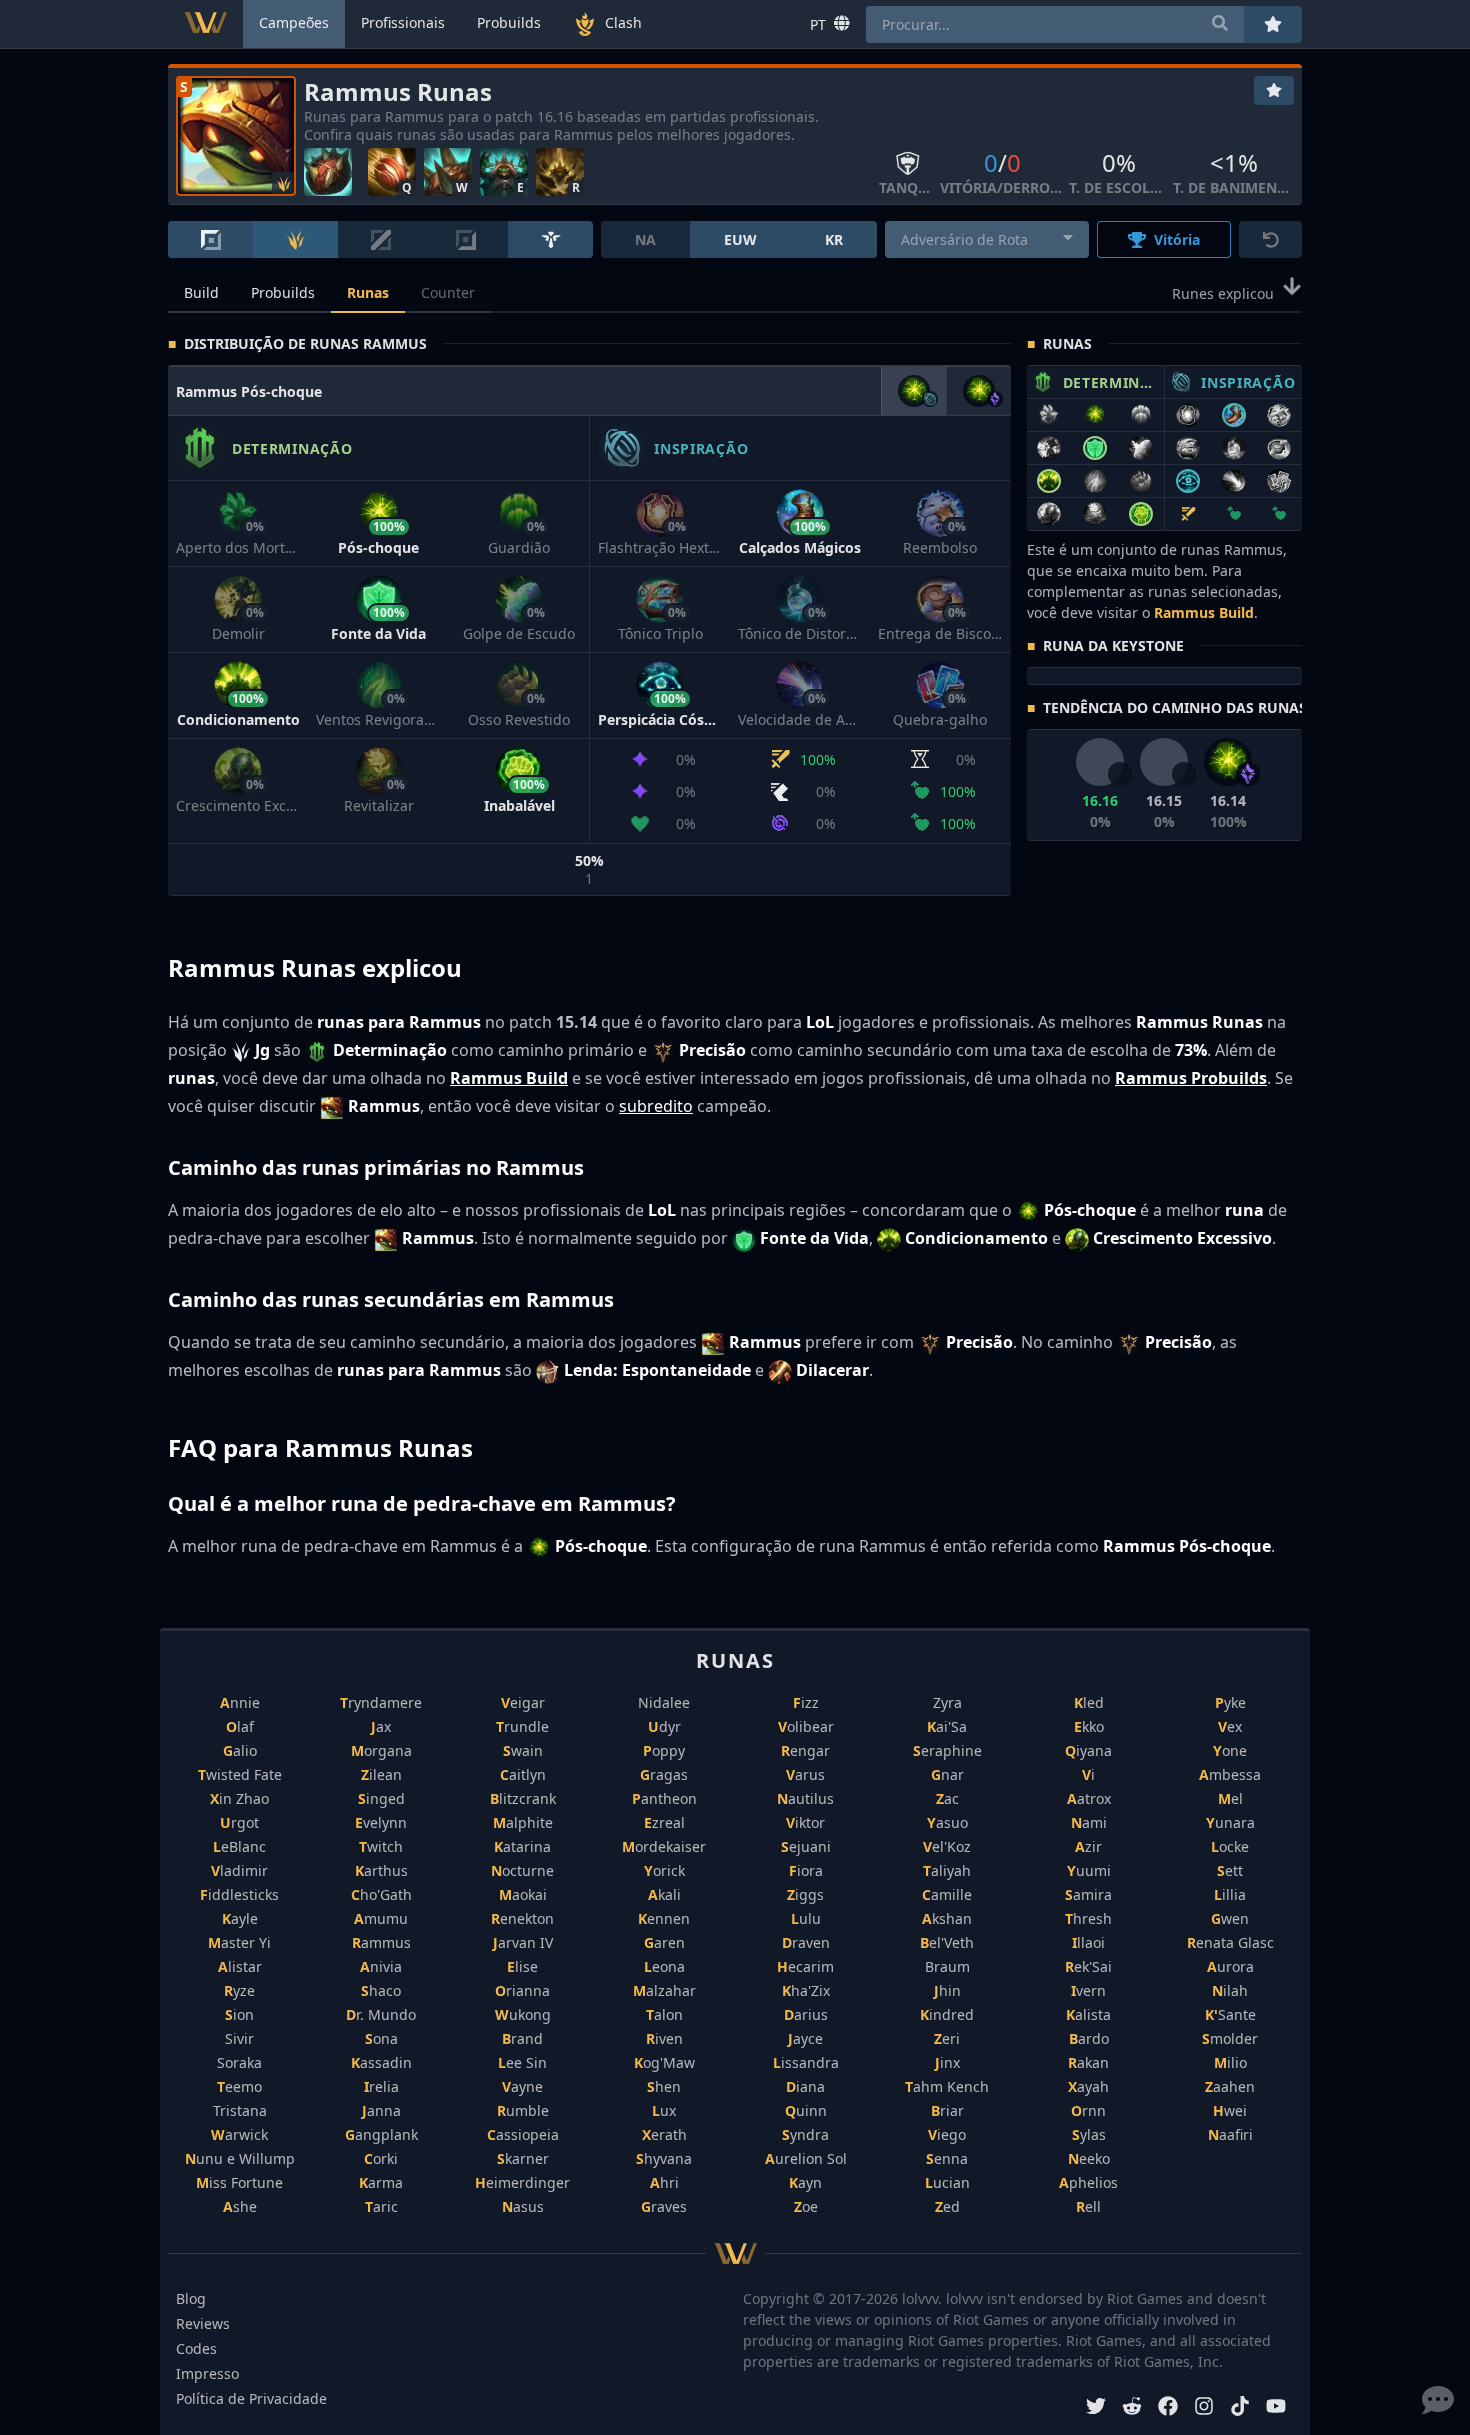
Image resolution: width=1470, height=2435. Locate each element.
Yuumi (1089, 1870)
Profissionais (403, 22)
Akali (664, 1894)
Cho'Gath (381, 1894)
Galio (240, 1750)
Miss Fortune (239, 2182)
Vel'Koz (947, 1846)
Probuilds (283, 292)
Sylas (1089, 2134)
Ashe (240, 2206)
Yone (1230, 1750)
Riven (664, 2038)
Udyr (664, 1726)
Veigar (523, 1702)
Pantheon (664, 1798)
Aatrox (1089, 1798)
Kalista (1088, 2014)
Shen (664, 2086)
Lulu (806, 1918)
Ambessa (1230, 1774)
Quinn (806, 2110)
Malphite (523, 1822)
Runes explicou (1223, 293)
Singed (381, 1798)
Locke (1230, 1846)
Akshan (947, 1918)
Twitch (381, 1846)
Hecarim (805, 1966)
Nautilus (805, 1798)
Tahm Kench (947, 2086)
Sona (381, 2038)
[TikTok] (1240, 2408)
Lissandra (806, 2062)
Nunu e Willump (240, 2158)
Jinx (947, 2062)
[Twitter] (1096, 2408)
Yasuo (947, 1822)
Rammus (381, 1942)
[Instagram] (1204, 2408)
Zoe (806, 2206)
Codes (196, 2348)
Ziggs (805, 1894)
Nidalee (664, 1702)
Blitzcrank (523, 1798)
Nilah (1230, 1990)
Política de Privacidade (251, 2398)
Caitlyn (523, 1774)
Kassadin (381, 2062)
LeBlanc (239, 1846)
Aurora (1230, 1966)
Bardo (1089, 2038)
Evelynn (381, 1822)
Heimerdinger (522, 2182)
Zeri (947, 2038)
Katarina (522, 1846)
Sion (239, 2014)
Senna (947, 2158)
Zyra (947, 1702)
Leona (664, 1966)
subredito (656, 1106)
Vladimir (239, 1870)
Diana (805, 2086)
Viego (947, 2134)
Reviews (203, 2323)
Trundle (522, 1726)
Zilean (381, 1774)
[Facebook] (1168, 2408)
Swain (523, 1750)
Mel (1230, 1798)
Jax (381, 1726)
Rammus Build (1204, 612)
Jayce (805, 2038)
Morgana (381, 1750)
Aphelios (1088, 2182)
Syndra (805, 2134)
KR (834, 239)
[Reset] (1270, 239)
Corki (381, 2158)
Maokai (523, 1894)
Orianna (522, 1990)
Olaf (240, 1726)
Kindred (947, 2014)
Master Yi (239, 1942)
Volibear (806, 1726)
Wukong (523, 2014)
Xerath (664, 2134)
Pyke (1230, 1702)
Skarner (523, 2158)
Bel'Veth (947, 1942)
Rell (1088, 2206)
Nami (1089, 1822)
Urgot (239, 1822)
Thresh (1088, 1918)
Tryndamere (381, 1702)
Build (201, 292)
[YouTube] (1276, 2408)
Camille (947, 1894)
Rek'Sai (1088, 1966)
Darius (806, 2014)
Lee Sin (522, 2062)
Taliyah (947, 1870)
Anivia (381, 1966)
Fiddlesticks (239, 1894)
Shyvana (664, 2158)
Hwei (1230, 2110)
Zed (947, 2206)
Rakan (1088, 2062)
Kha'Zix (806, 1990)
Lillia (1230, 1894)
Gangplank (381, 2134)
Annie (240, 1702)
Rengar (805, 1750)
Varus (805, 1774)
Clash (623, 22)
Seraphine (947, 1750)
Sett (1230, 1870)
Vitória (1177, 239)
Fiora (806, 1870)
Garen (664, 1942)
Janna (381, 2110)
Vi (1088, 1774)
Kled (1089, 1702)
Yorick (664, 1870)
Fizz (806, 1702)
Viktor (805, 1822)
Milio (1230, 2062)
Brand (522, 2038)
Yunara (1230, 1822)
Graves (664, 2206)
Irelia (381, 2086)
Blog (191, 2298)
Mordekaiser (664, 1846)
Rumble (523, 2110)
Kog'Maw (664, 2062)
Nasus (523, 2206)
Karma (381, 2182)
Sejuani (806, 1846)
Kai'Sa (947, 1726)
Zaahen (1230, 2086)
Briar (947, 2110)
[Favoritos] (1274, 90)
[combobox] (987, 239)
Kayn (805, 2182)
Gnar (947, 1774)
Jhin (947, 1990)
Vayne (522, 2086)
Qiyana (1088, 1750)
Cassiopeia (523, 2134)
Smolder (1230, 2038)
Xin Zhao (239, 1798)
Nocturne (522, 1870)
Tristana (240, 2110)
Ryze (239, 1990)
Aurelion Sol (806, 2158)
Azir (1088, 1846)
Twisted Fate (240, 1774)
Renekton (522, 1918)
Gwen (1230, 1918)
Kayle (240, 1918)
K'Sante (1230, 2014)
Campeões (294, 22)
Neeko (1089, 2158)
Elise (522, 1966)
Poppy (664, 1750)
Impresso (207, 2373)
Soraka (239, 2062)
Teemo (239, 2086)
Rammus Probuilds (1191, 1078)
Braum (947, 1966)
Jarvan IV (523, 1942)
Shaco (381, 1990)
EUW (740, 239)
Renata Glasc (1230, 1942)
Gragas (664, 1774)
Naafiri (1230, 2134)
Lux (664, 2110)
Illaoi (1088, 1942)
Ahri (664, 2182)
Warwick (239, 2134)
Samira (1088, 1894)
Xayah (1088, 2086)
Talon (664, 2014)
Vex (1230, 1726)
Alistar (240, 1966)
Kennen (664, 1918)
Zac (947, 1798)
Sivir (239, 2038)
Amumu (381, 1918)
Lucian (947, 2182)
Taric (381, 2206)
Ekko (1089, 1726)
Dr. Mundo (381, 2014)
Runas (368, 292)
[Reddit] (1132, 2408)
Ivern (1088, 1990)
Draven (806, 1942)
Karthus (381, 1870)
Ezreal (664, 1822)
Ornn (1088, 2110)
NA (645, 239)
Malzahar (664, 1990)
